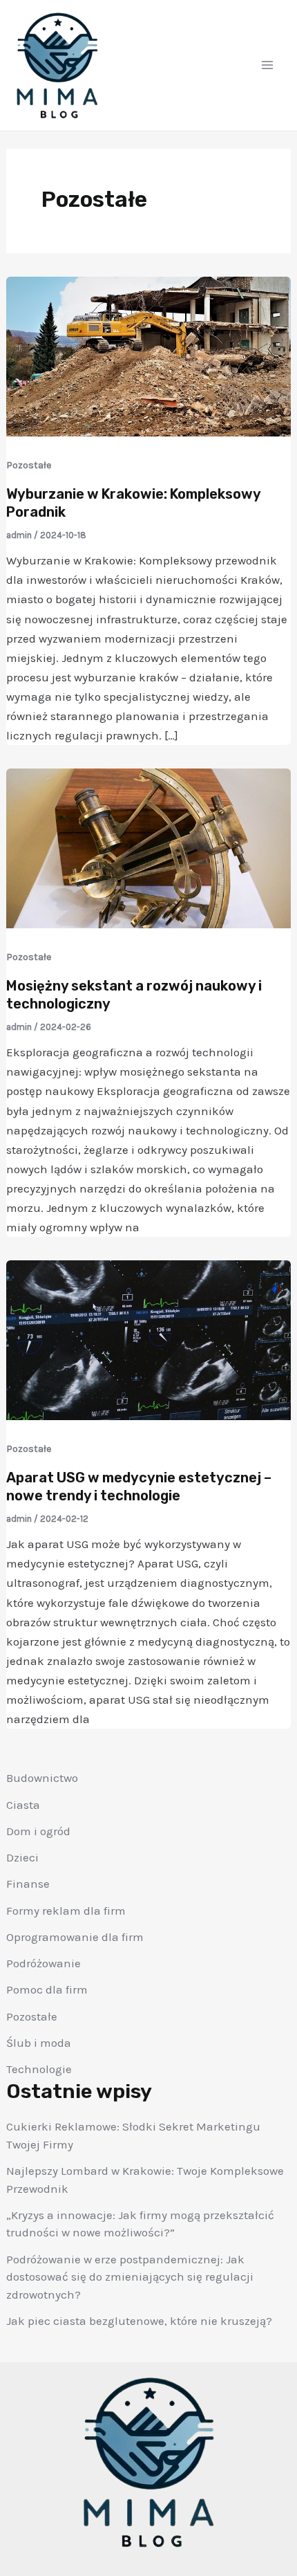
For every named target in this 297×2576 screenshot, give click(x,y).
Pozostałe (32, 2016)
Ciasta (23, 1805)
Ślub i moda (39, 2043)
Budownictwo (42, 1778)
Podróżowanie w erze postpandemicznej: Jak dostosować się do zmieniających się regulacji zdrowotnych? (130, 2277)
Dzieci (22, 1857)
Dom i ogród (38, 1831)
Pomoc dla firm (47, 1989)
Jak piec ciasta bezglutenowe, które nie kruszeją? (139, 2321)
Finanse (28, 1884)
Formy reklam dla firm (66, 1911)
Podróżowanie (44, 1963)
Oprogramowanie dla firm (75, 1937)
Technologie (39, 2069)
